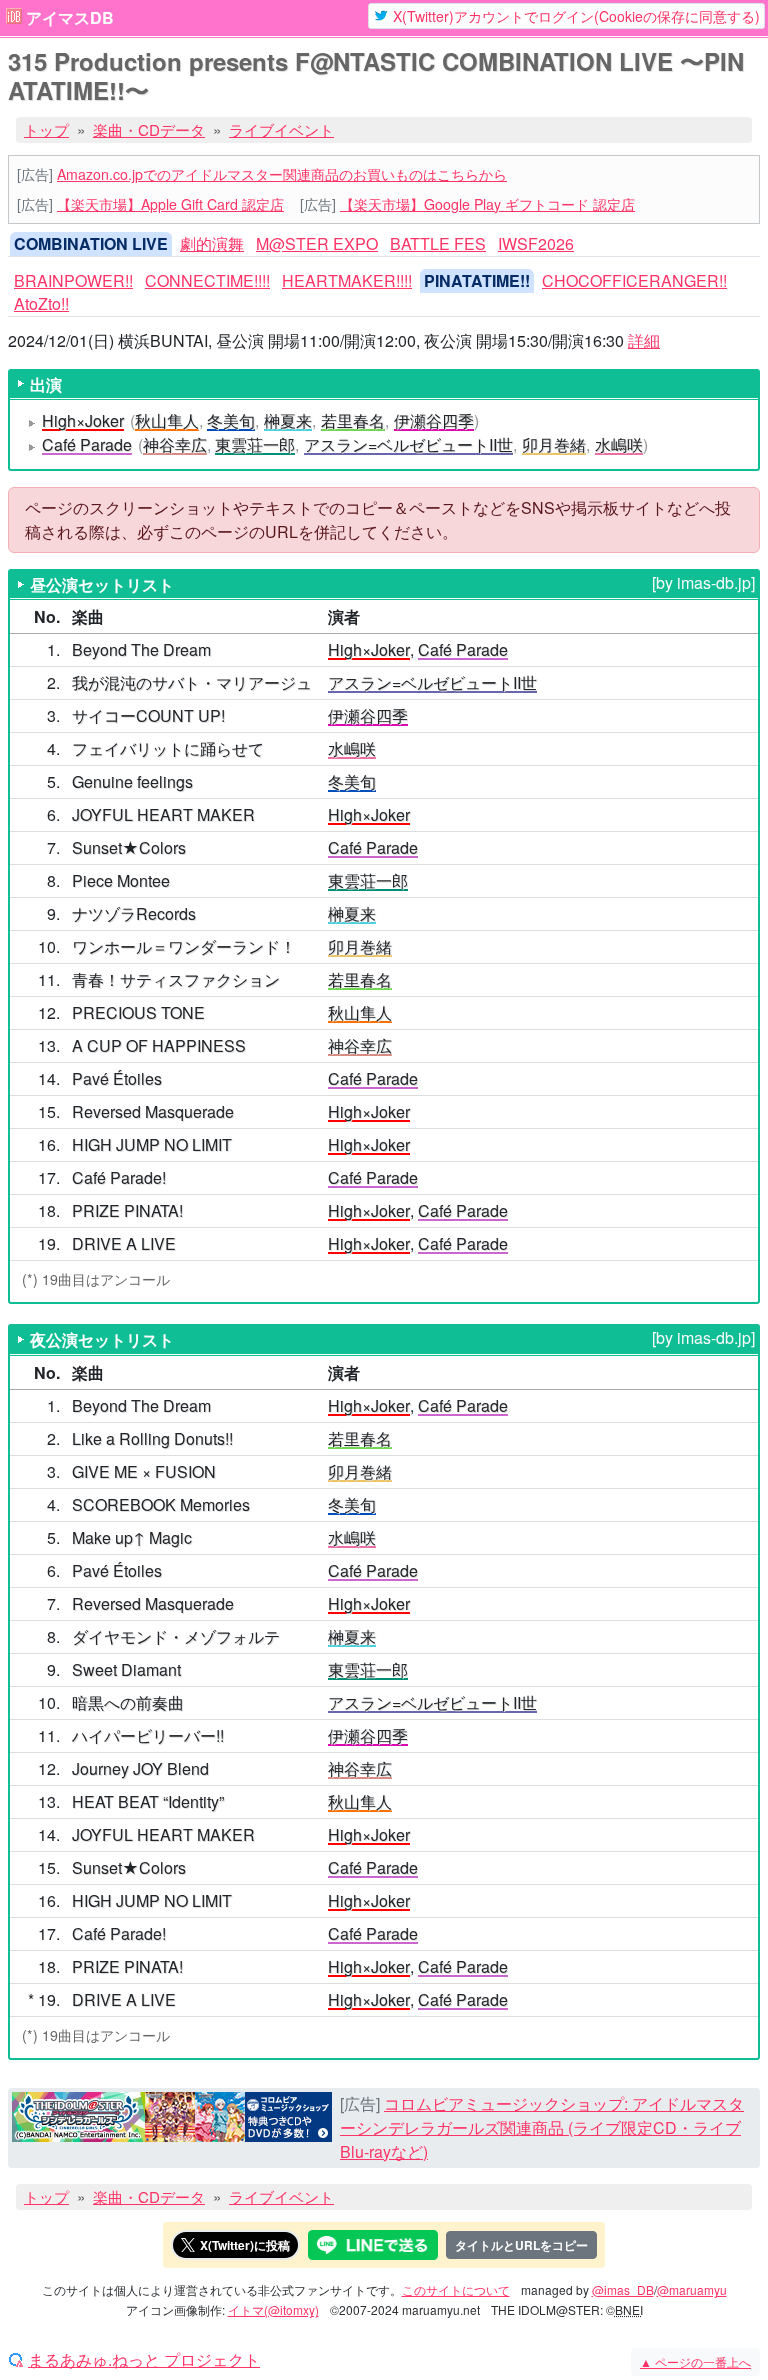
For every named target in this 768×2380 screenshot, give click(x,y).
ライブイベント (281, 129)
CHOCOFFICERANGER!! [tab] (634, 280)
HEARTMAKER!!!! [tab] (347, 280)
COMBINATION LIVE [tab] (91, 243)
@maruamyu (692, 2289)
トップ (46, 129)
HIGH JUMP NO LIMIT (152, 1144)
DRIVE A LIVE (124, 1243)
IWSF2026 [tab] (536, 243)
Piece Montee (121, 880)
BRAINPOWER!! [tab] (73, 280)
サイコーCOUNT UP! (148, 715)
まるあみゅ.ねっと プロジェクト (144, 2360)
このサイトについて (456, 2289)
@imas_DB (623, 2289)
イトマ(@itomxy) (273, 2309)
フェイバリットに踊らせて (168, 748)
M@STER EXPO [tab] (317, 243)
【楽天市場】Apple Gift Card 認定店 (170, 204)
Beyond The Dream (141, 649)
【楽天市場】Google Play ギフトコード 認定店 (487, 204)
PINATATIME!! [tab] (477, 280)
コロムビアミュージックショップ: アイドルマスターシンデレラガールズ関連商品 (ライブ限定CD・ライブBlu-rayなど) (542, 2127)
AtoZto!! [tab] (41, 303)
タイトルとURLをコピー (521, 2245)
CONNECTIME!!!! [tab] (207, 280)
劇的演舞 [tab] (212, 243)
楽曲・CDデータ (149, 129)
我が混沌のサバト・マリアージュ (192, 682)
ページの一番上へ (695, 2361)
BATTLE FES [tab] (438, 243)
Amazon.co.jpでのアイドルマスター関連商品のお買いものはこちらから (282, 174)
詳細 (644, 340)
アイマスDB (70, 18)
